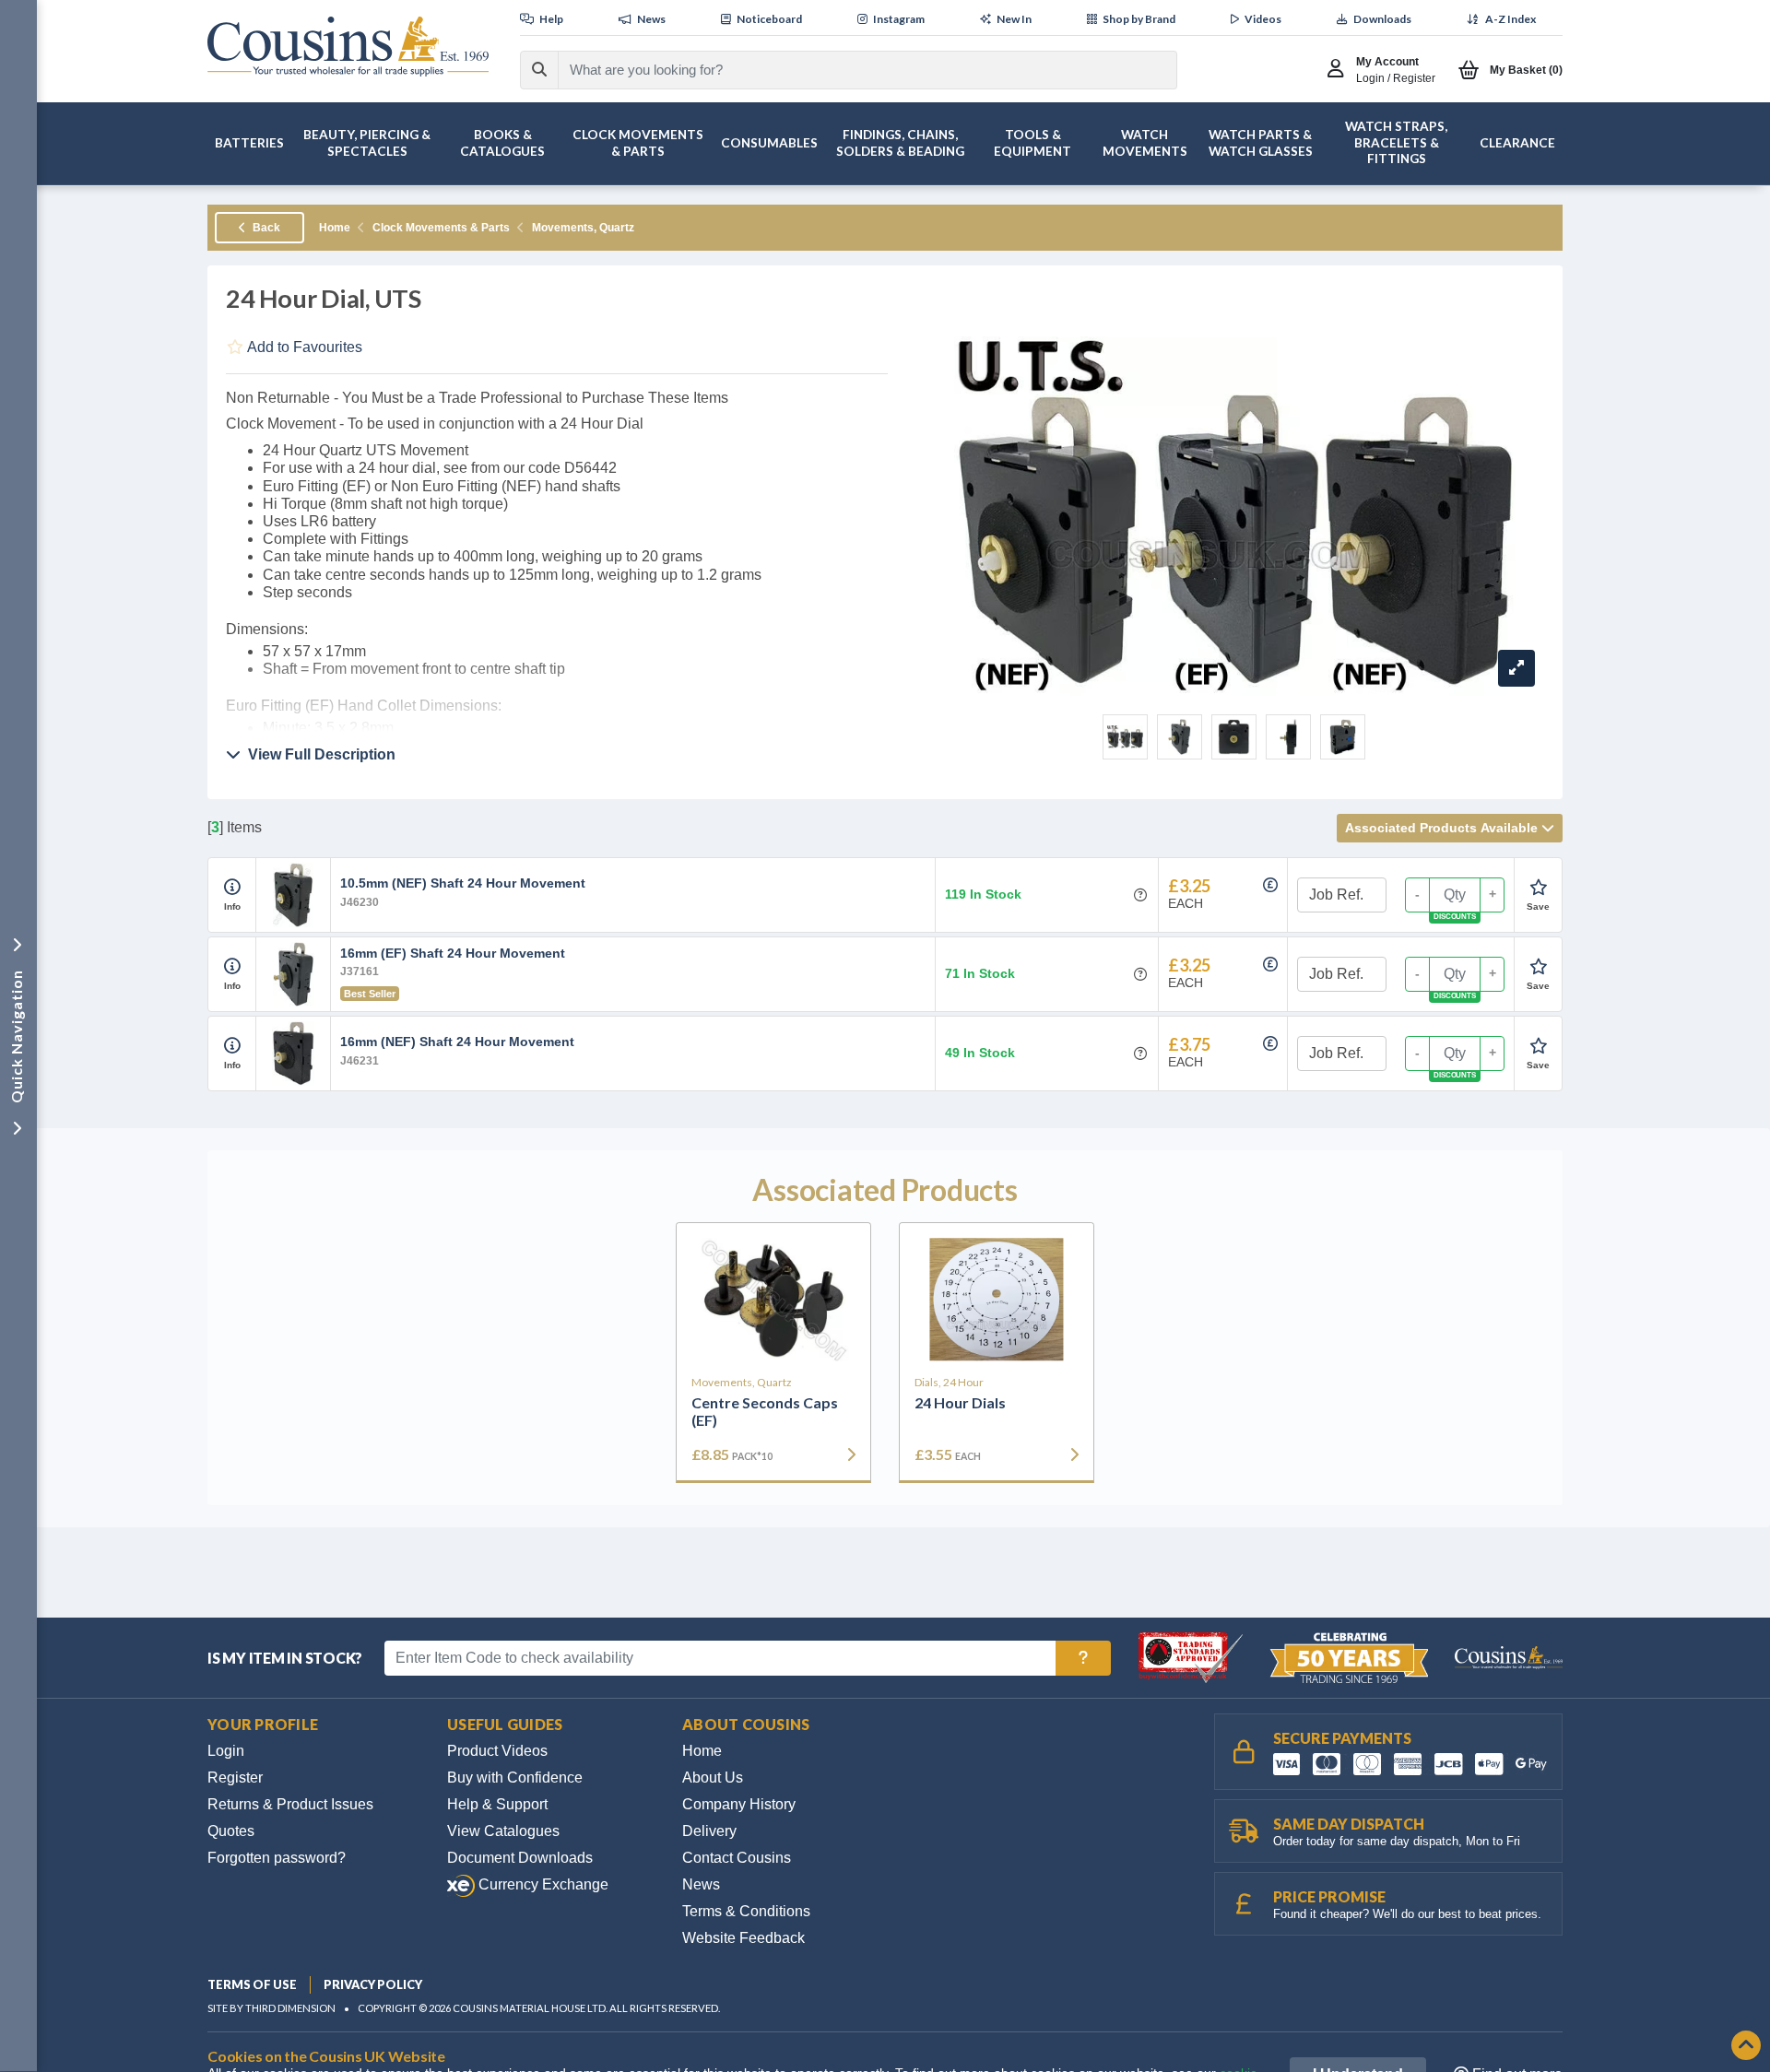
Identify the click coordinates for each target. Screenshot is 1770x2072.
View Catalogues (503, 1831)
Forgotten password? (277, 1858)
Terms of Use (252, 1984)
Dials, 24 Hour (949, 1383)
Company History (739, 1804)
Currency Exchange (542, 1884)
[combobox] (851, 70)
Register (235, 1778)
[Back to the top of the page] (1746, 2047)
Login (226, 1751)
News (701, 1884)
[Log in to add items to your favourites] (1538, 888)
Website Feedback (743, 1938)
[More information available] (232, 888)
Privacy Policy (373, 1984)
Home (335, 228)
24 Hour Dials (960, 1402)
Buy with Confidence (515, 1778)
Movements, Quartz (583, 228)
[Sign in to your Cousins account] (1340, 70)
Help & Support (497, 1804)
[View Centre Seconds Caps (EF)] (773, 1300)
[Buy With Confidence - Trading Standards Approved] (1192, 1657)
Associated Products (1441, 828)
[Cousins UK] (348, 47)
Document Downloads (520, 1858)
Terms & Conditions (746, 1911)
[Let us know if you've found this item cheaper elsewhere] (1270, 885)
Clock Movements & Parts (441, 228)
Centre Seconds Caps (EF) (765, 1411)
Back (265, 228)
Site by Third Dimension (271, 2008)
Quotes (231, 1831)
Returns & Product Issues (290, 1804)
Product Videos (497, 1751)
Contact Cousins (737, 1858)
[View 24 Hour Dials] (997, 1300)
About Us (713, 1778)
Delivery (709, 1831)
